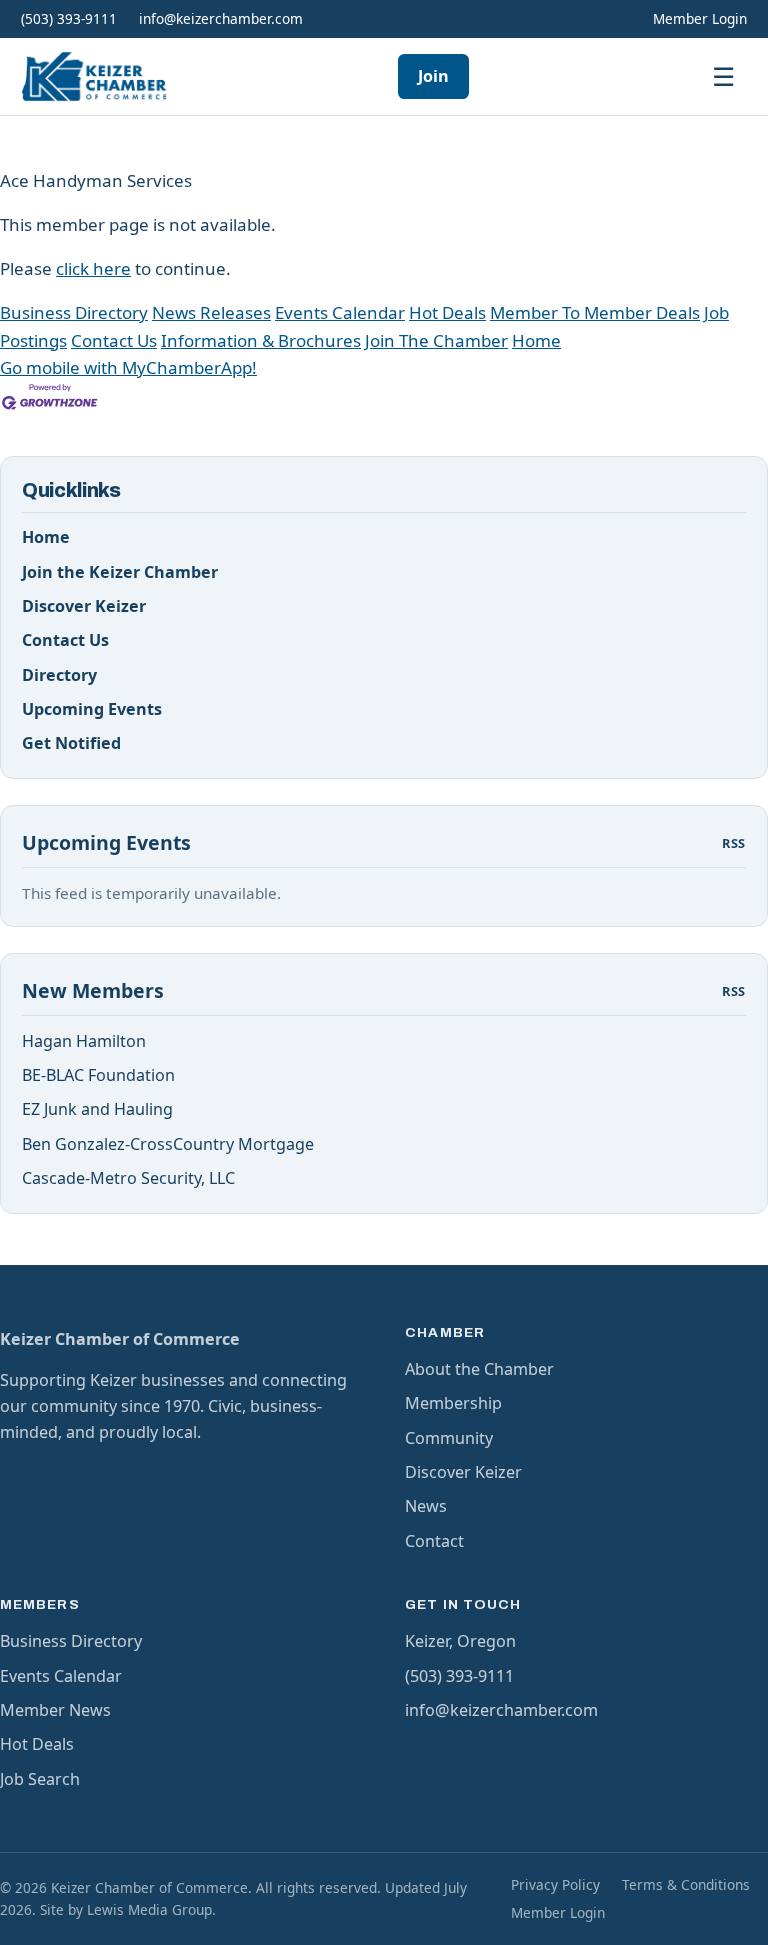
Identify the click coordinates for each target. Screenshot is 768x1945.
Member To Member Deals (595, 312)
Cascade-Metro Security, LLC (128, 1178)
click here (93, 268)
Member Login (700, 18)
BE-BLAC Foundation (98, 1075)
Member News (55, 1710)
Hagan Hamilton (84, 1041)
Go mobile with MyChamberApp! (128, 367)
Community (449, 1438)
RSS (734, 843)
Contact (434, 1541)
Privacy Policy (555, 1884)
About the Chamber (479, 1369)
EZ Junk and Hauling (97, 1109)
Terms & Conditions (686, 1884)
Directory (59, 675)
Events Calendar (340, 312)
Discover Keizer (84, 606)
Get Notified (71, 743)
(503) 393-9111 (69, 18)
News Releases (211, 312)
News (426, 1506)
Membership (453, 1403)
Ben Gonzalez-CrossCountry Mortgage (168, 1144)
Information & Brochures (261, 340)
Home (536, 340)
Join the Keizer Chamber (120, 572)
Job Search (40, 1779)
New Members (93, 990)
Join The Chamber (436, 340)
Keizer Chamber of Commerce (120, 1339)
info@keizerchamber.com (221, 18)
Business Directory (74, 312)
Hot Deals (447, 312)
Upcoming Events (92, 709)
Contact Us (114, 340)
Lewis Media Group (149, 1909)
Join (433, 76)
